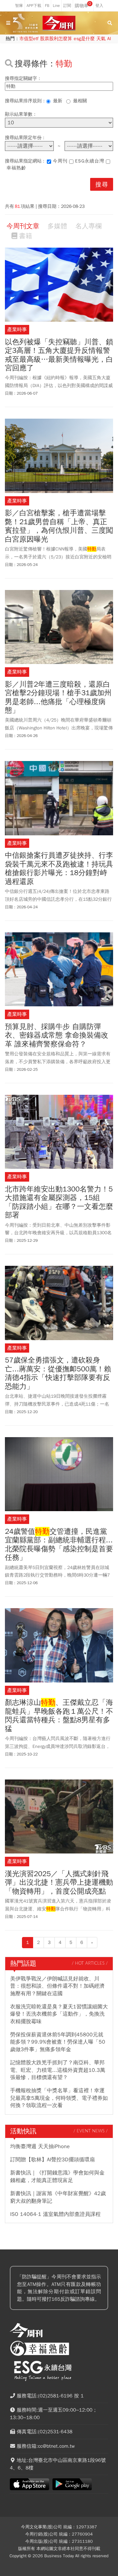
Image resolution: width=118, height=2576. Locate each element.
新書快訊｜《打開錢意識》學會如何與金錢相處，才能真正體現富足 (57, 2176)
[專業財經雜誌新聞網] (59, 23)
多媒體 (57, 226)
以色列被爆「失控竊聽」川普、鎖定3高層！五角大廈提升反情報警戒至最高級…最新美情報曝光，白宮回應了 (59, 355)
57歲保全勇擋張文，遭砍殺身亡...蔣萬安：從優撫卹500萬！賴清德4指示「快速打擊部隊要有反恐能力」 (58, 1373)
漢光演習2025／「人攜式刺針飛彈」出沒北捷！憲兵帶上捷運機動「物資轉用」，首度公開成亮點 (59, 1883)
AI (109, 39)
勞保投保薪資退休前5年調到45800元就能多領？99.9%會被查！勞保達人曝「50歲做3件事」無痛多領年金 (58, 2042)
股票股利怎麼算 (56, 39)
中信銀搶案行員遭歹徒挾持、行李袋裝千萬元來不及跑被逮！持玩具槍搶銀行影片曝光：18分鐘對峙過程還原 (59, 869)
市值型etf (29, 39)
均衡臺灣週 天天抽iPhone (40, 2147)
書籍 (26, 236)
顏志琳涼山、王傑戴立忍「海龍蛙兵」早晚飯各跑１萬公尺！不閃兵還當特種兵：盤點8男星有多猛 (59, 1716)
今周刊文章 (23, 226)
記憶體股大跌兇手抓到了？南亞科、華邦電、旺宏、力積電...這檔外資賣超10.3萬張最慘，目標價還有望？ (58, 2070)
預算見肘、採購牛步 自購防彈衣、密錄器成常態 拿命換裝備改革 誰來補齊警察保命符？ (57, 1035)
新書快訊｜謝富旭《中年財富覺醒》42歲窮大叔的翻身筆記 (58, 2197)
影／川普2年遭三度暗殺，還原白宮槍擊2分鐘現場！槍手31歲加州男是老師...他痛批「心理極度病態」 (58, 698)
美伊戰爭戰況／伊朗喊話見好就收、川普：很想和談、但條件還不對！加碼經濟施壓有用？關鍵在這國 (57, 1986)
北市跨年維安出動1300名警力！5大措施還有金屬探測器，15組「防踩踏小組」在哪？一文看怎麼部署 (59, 1202)
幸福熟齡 (16, 168)
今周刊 (60, 161)
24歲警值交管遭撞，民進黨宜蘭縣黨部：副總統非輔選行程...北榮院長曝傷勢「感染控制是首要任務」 (59, 1545)
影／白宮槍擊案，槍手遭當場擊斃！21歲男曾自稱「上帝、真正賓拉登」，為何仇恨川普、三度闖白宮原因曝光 (59, 526)
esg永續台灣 (90, 161)
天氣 (101, 39)
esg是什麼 (84, 39)
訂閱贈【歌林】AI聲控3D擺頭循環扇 (52, 2160)
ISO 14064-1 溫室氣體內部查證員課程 (55, 2214)
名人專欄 (88, 226)
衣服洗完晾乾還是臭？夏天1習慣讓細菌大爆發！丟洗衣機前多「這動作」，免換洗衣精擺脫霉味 (59, 2014)
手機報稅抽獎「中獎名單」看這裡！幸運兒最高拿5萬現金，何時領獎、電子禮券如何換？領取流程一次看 (59, 2098)
